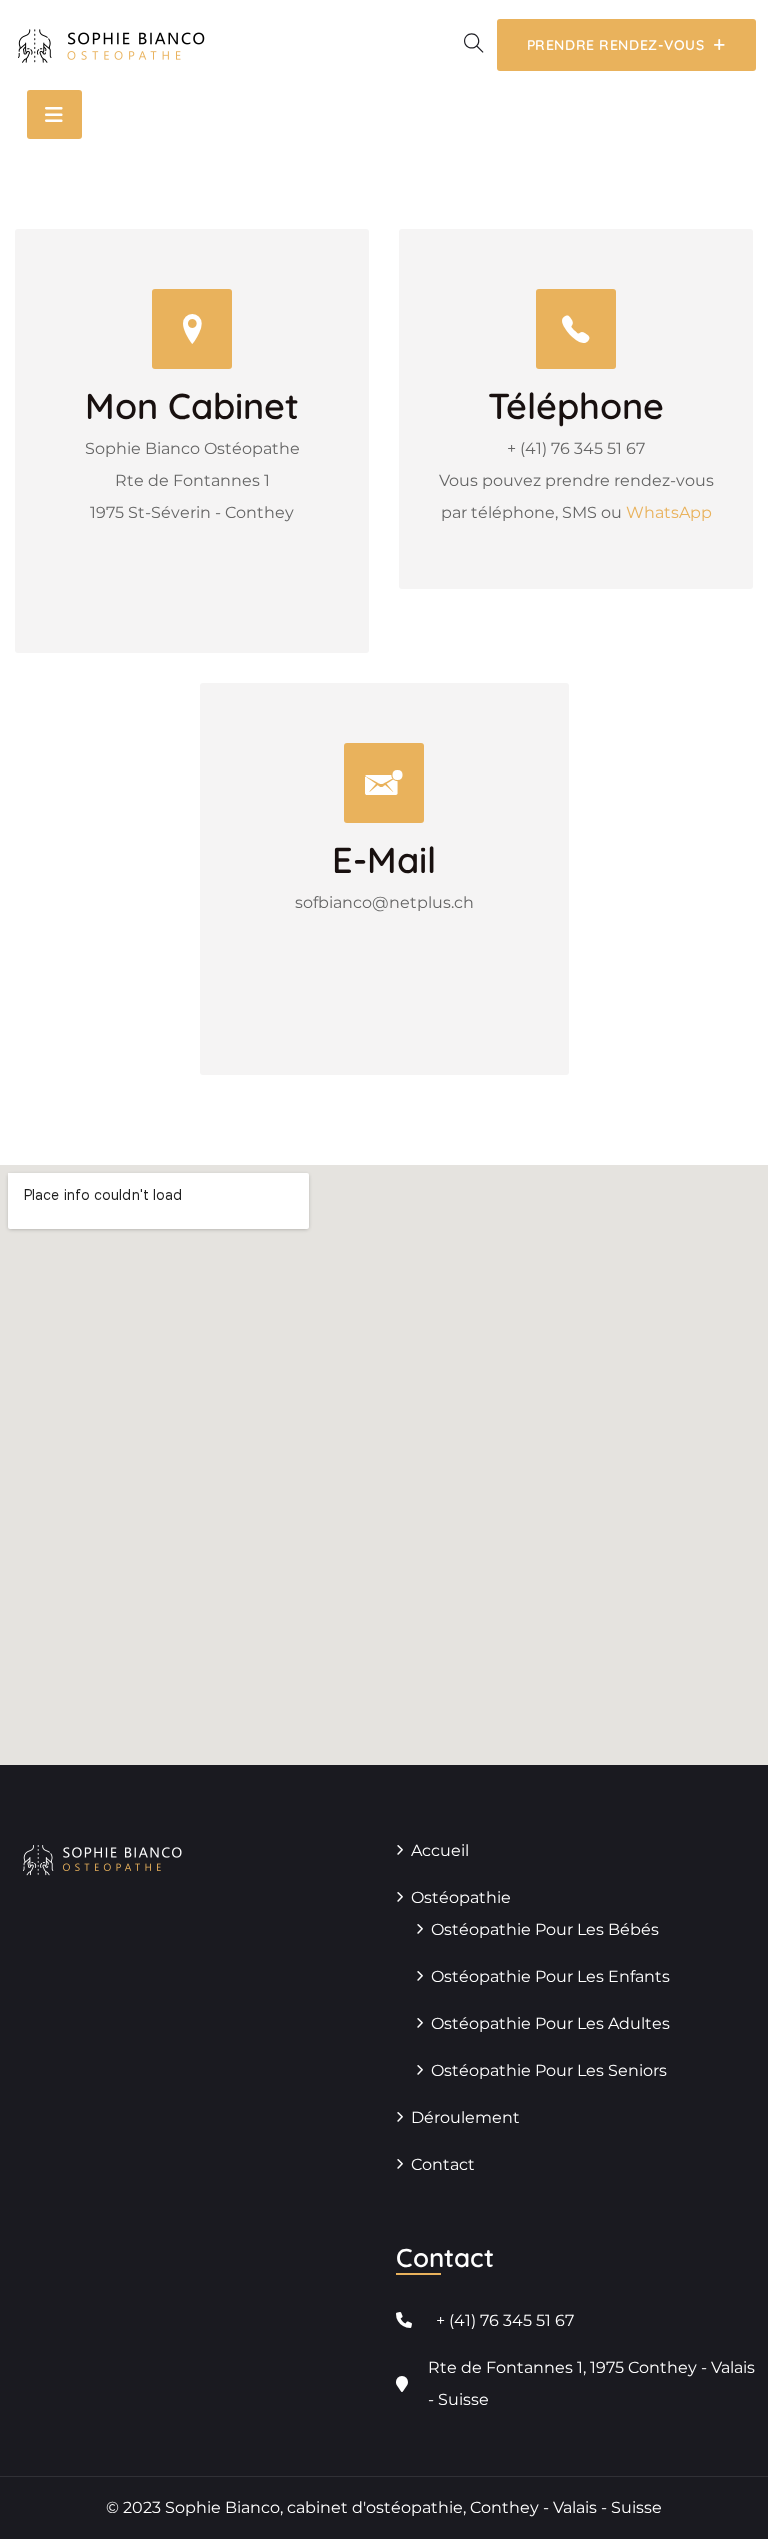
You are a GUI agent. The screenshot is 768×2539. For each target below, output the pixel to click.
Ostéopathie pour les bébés (545, 1929)
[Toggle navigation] (54, 114)
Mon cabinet (192, 405)
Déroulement (465, 2117)
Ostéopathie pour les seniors (549, 2070)
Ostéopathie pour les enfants (550, 1976)
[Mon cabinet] (192, 329)
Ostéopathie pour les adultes (550, 2023)
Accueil (440, 1850)
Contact (443, 2164)
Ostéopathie (461, 1897)
